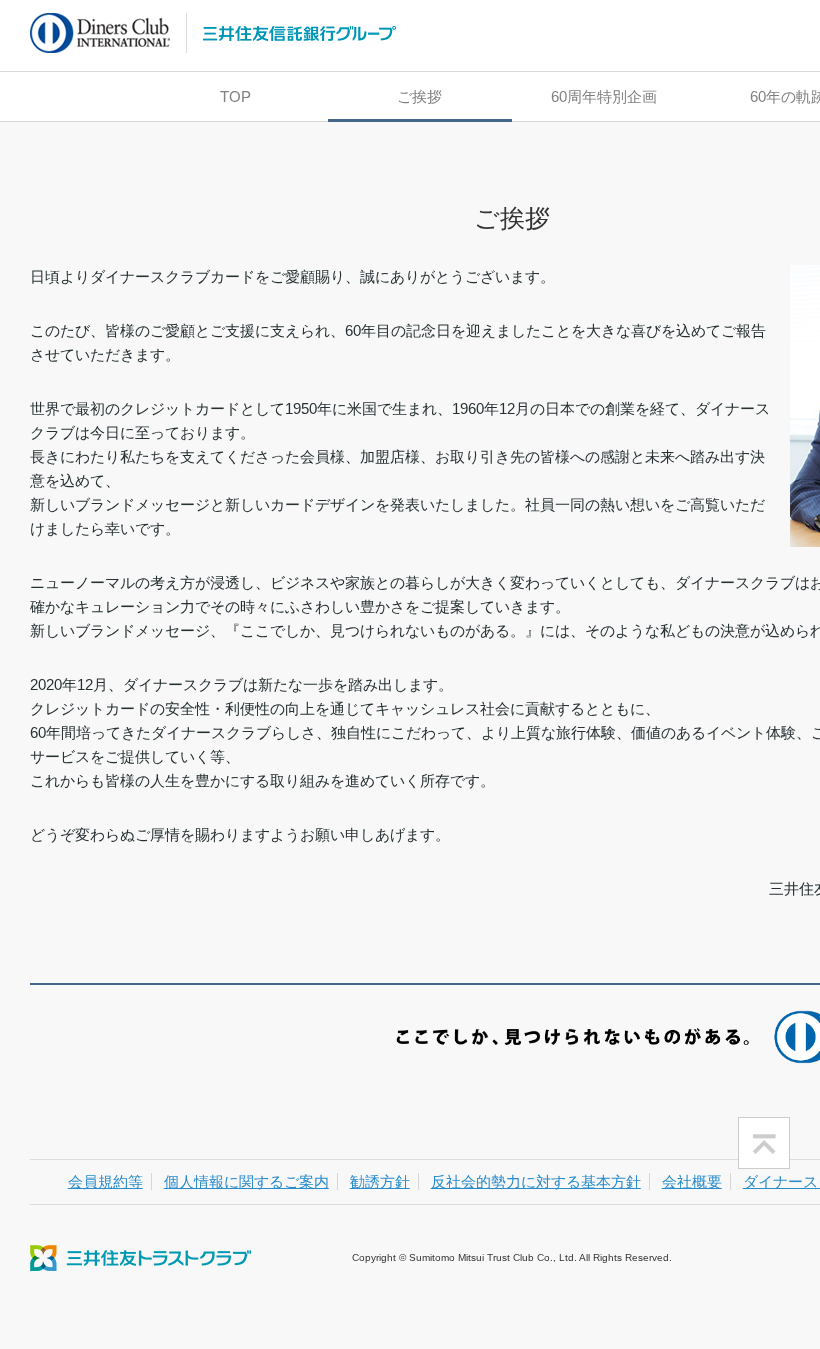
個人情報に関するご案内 (246, 1181)
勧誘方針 (380, 1181)
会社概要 (692, 1181)
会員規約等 (105, 1181)
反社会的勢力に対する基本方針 (536, 1181)
